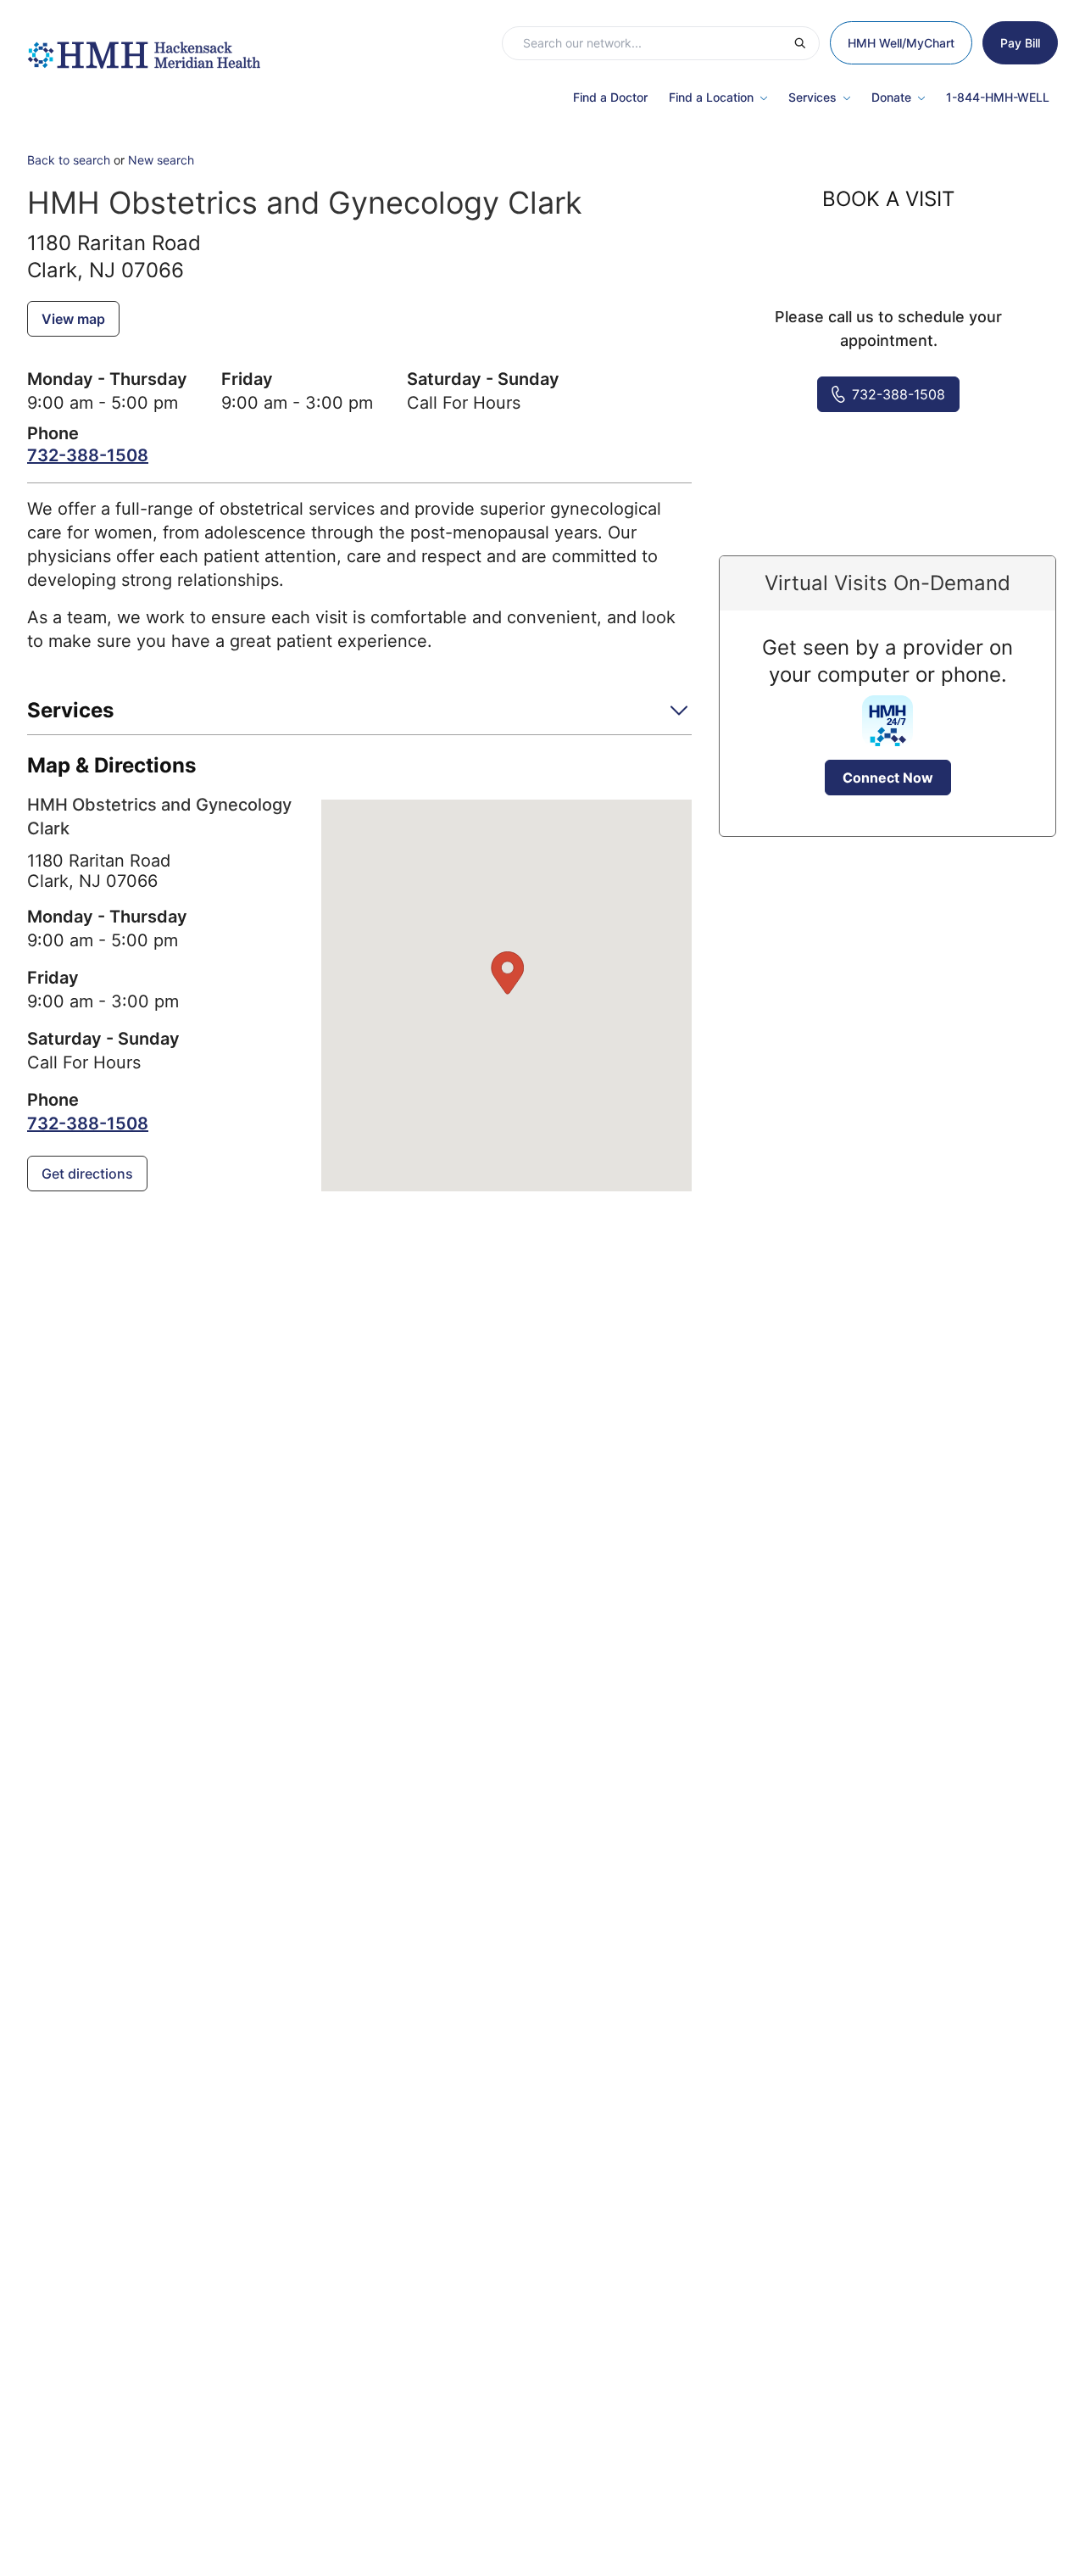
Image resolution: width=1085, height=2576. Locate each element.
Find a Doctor (610, 97)
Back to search (69, 160)
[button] (359, 716)
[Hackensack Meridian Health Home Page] (144, 47)
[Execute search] (806, 43)
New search (161, 160)
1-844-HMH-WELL (998, 97)
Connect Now (888, 778)
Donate (891, 97)
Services (812, 97)
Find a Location (711, 97)
